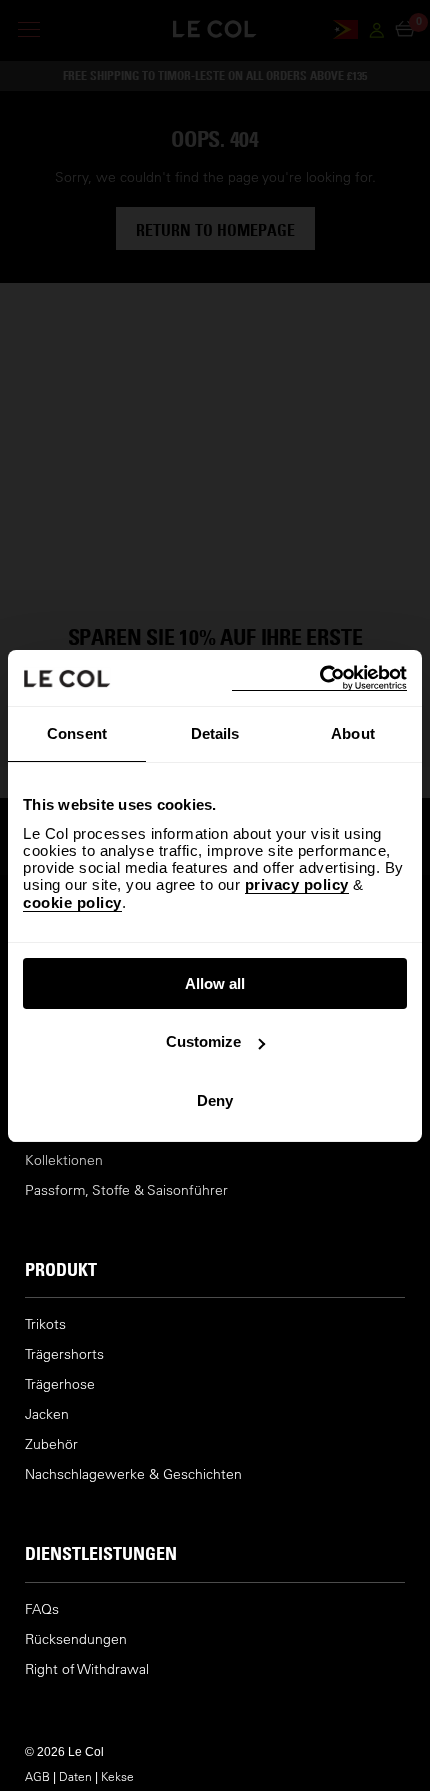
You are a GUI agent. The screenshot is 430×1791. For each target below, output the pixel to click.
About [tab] (353, 733)
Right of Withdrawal (87, 1669)
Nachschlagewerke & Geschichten (133, 1474)
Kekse (117, 1776)
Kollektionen (64, 1160)
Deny (215, 1100)
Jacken (47, 1414)
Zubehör (51, 1444)
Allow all (215, 983)
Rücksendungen (76, 1639)
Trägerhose (60, 1384)
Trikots (45, 1324)
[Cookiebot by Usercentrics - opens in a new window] (319, 678)
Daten (75, 1776)
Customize (203, 1041)
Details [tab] (215, 733)
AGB (37, 1776)
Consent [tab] (77, 733)
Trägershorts (64, 1354)
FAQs (42, 1609)
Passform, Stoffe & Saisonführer (126, 1190)
